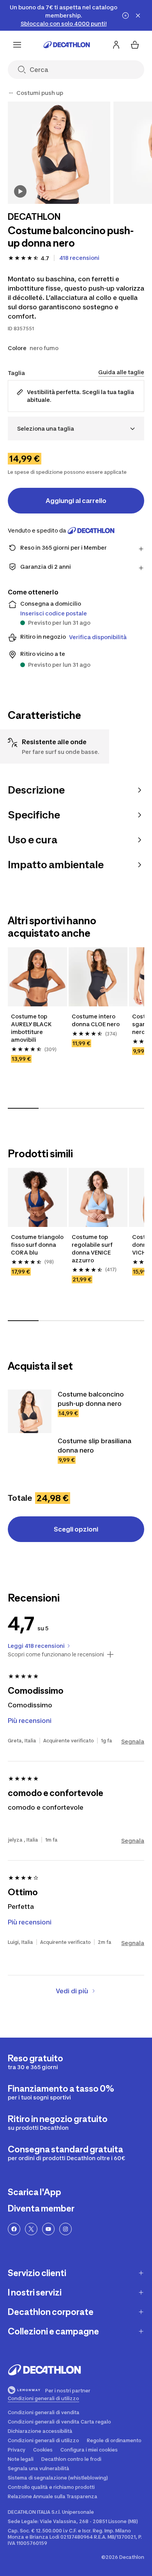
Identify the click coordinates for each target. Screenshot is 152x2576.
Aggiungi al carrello (76, 501)
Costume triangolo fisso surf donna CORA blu (37, 1245)
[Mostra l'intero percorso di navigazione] (11, 93)
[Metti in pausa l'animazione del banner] (125, 16)
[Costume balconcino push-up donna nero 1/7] (59, 153)
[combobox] (76, 428)
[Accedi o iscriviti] (116, 45)
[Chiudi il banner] (138, 16)
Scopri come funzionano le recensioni (56, 1654)
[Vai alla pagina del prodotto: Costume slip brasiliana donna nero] (30, 1458)
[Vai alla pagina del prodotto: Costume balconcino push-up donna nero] (30, 1411)
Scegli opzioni (76, 1529)
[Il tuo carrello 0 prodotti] (135, 45)
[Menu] (17, 45)
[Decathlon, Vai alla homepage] (67, 45)
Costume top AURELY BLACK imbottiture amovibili (31, 1028)
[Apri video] (20, 191)
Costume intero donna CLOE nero (96, 1020)
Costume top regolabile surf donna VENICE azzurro (92, 1249)
